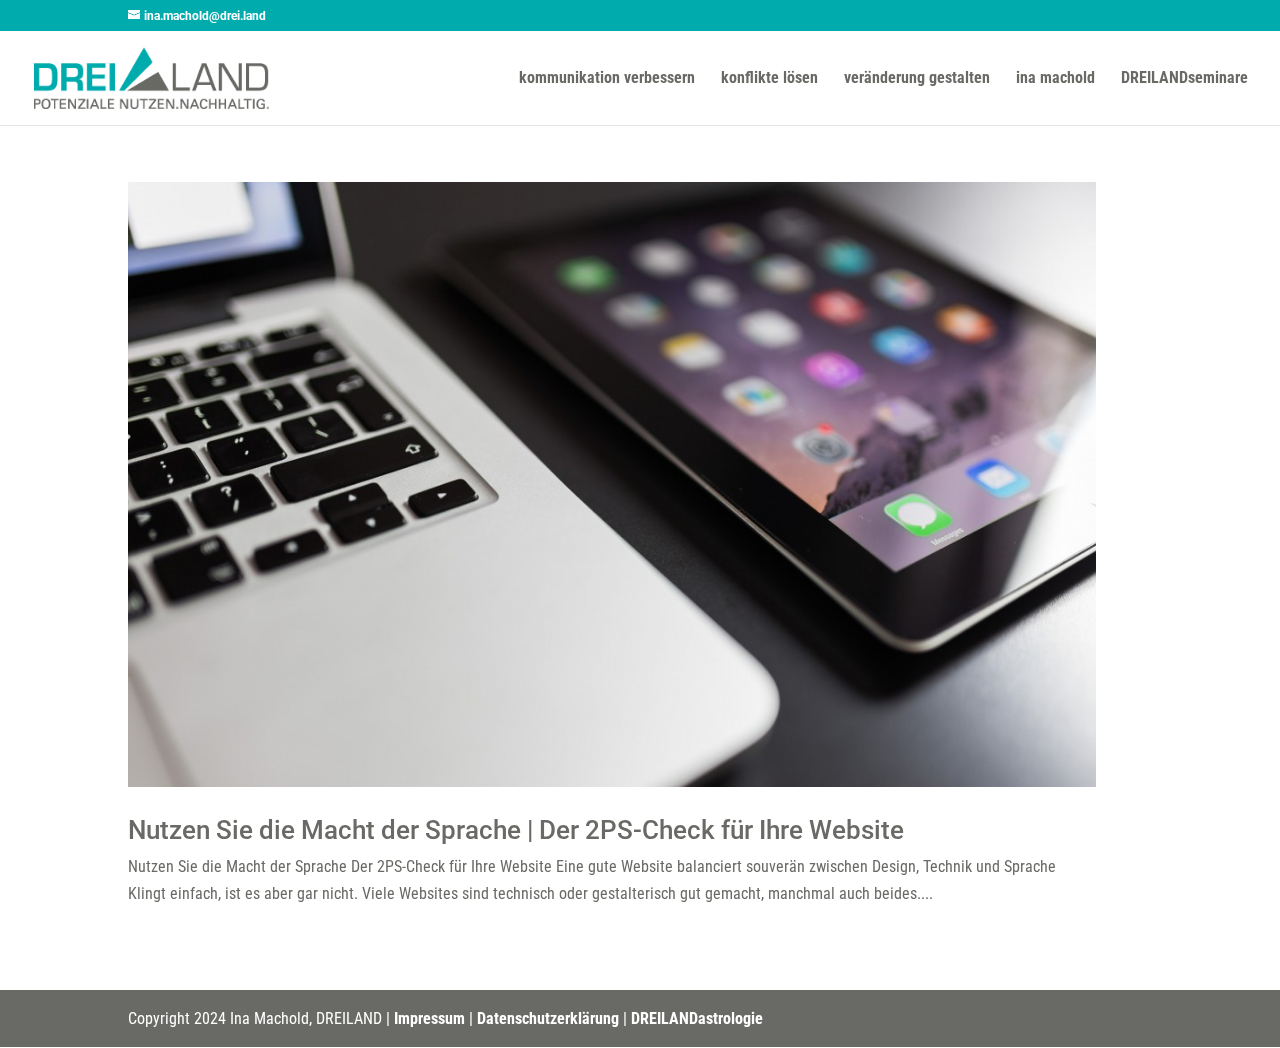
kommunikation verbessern (607, 79)
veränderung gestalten (917, 79)
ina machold (1055, 79)
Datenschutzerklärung (548, 1018)
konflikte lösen (769, 79)
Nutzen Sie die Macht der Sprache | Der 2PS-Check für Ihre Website (516, 830)
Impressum (429, 1018)
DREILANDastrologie (697, 1018)
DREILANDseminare (1184, 79)
